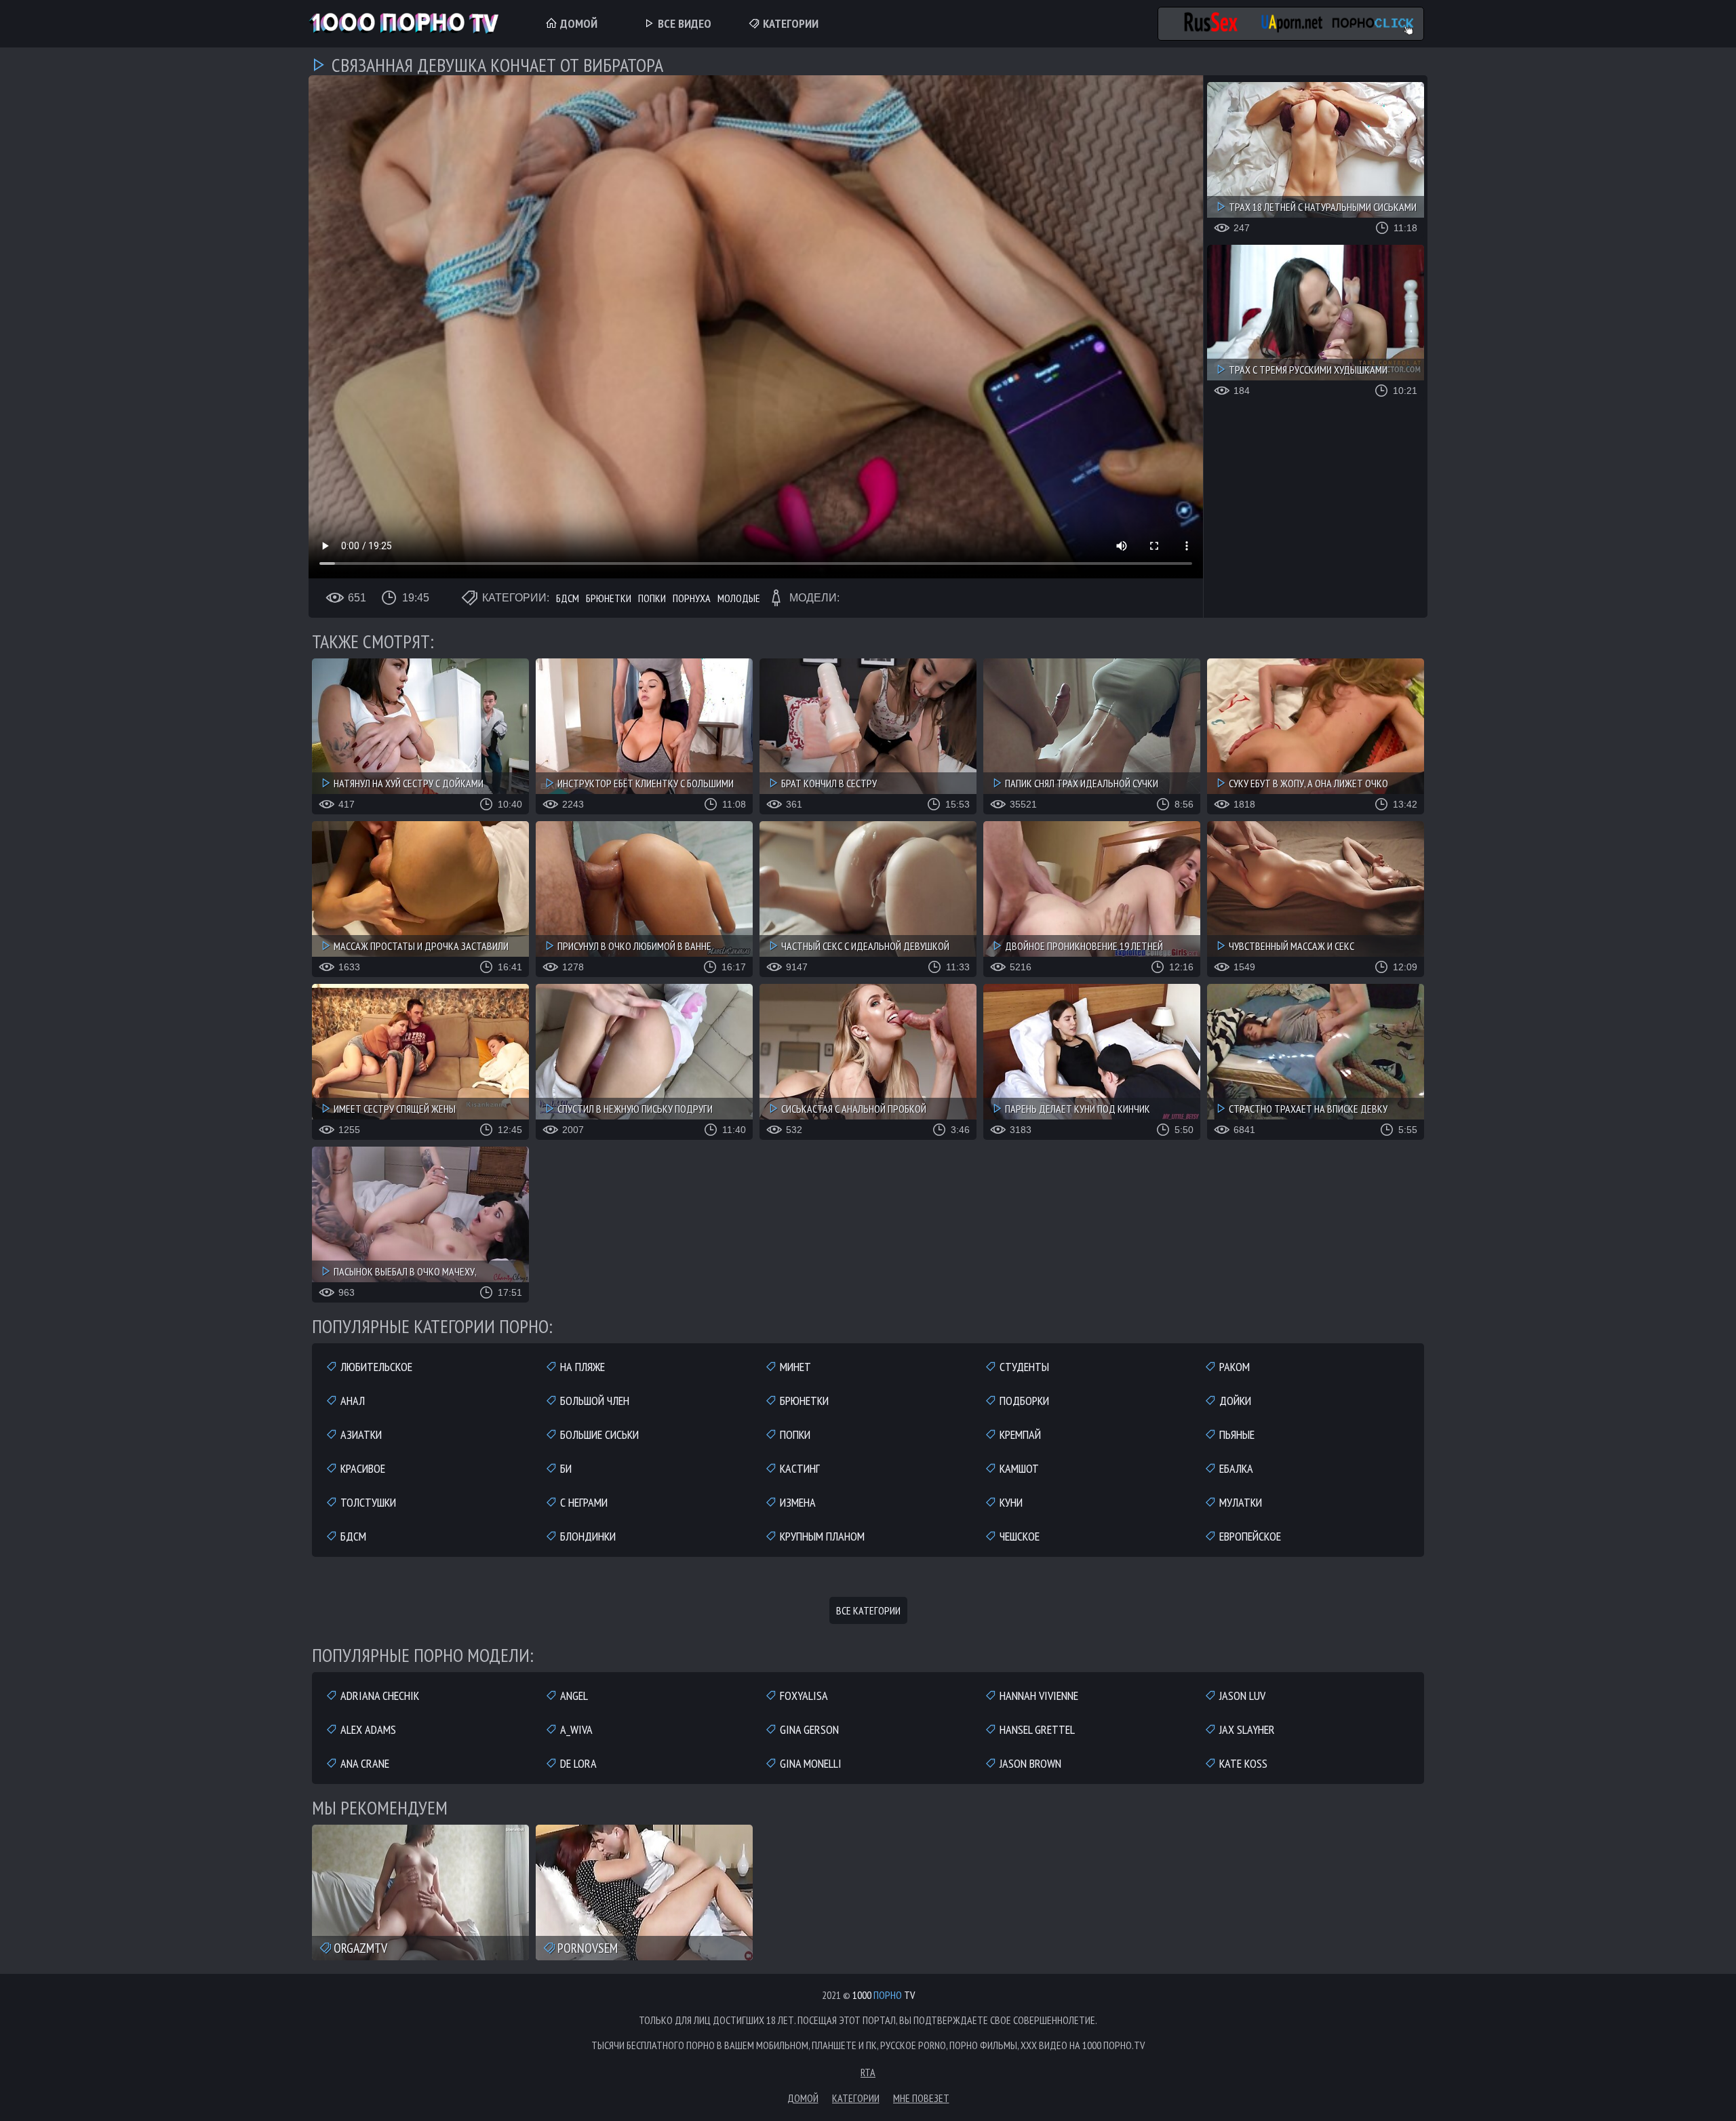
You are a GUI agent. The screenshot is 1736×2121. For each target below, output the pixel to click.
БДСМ (568, 598)
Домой (577, 23)
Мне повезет (921, 2098)
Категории (789, 23)
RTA (868, 2072)
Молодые (739, 598)
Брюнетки (609, 598)
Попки (652, 598)
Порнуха (692, 598)
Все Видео (683, 23)
